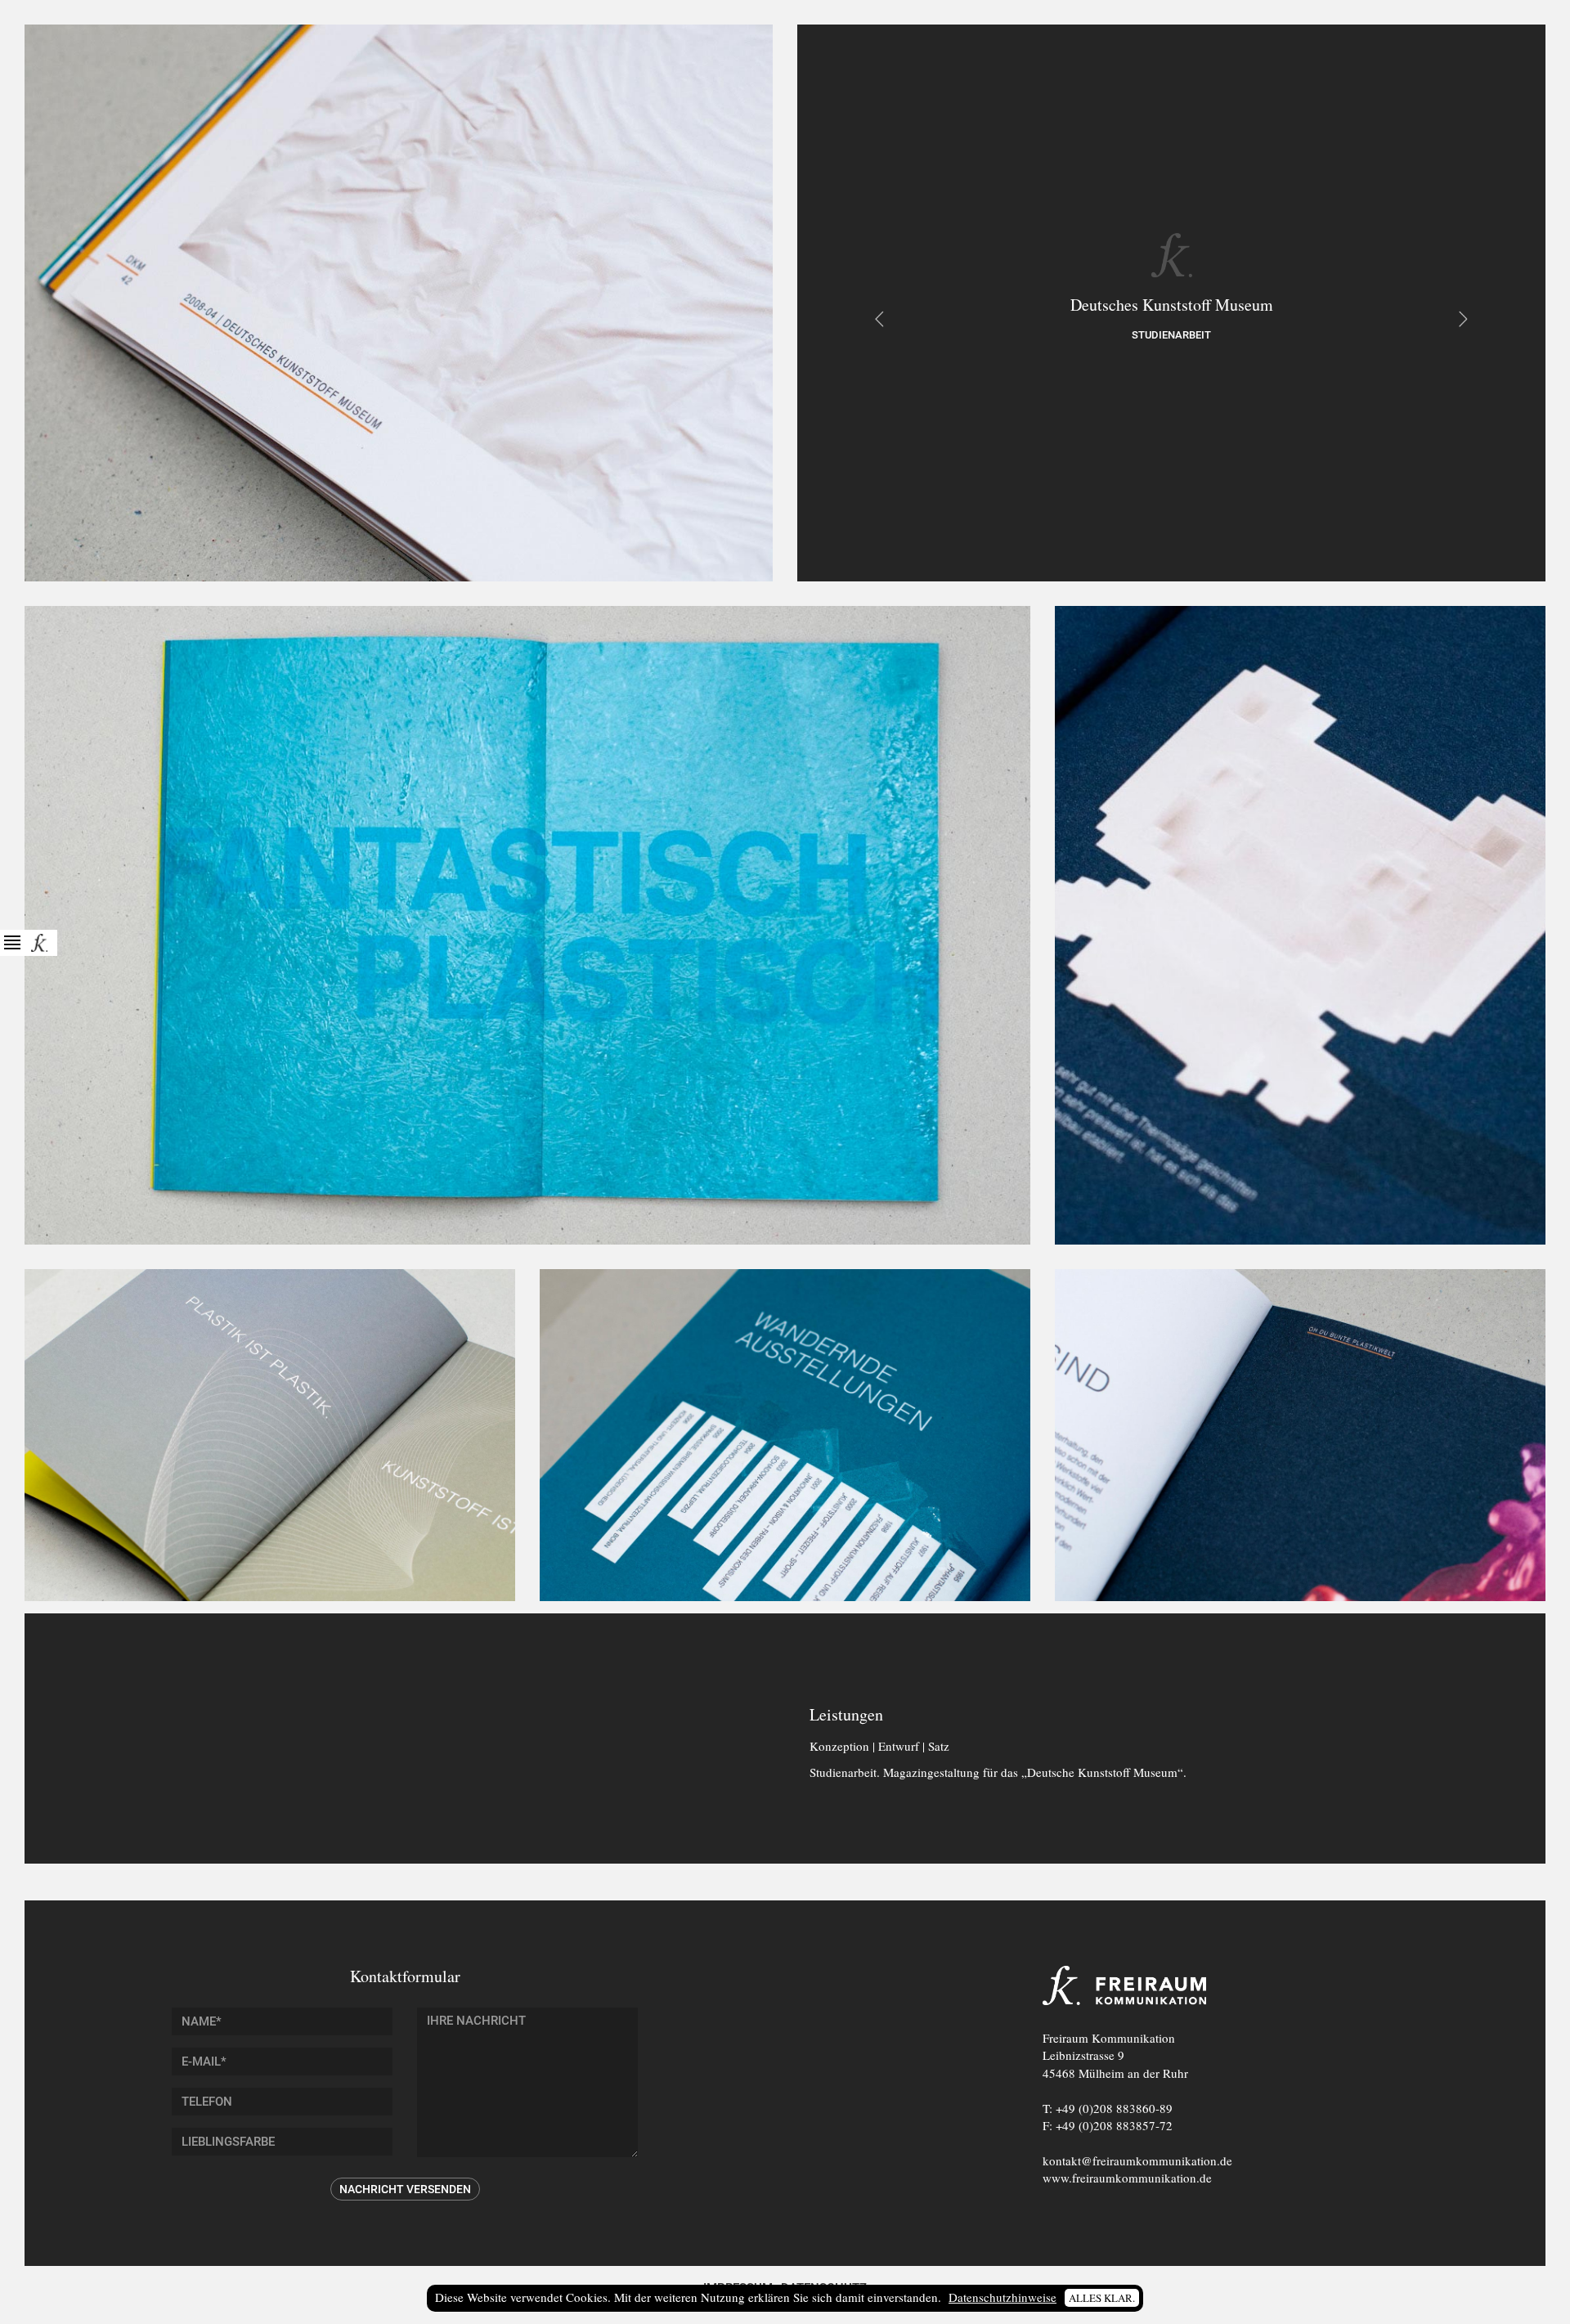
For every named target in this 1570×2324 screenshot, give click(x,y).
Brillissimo (879, 319)
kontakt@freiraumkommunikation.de (1137, 2160)
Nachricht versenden (405, 2189)
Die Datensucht (1464, 319)
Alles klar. (1102, 2298)
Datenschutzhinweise (1003, 2297)
